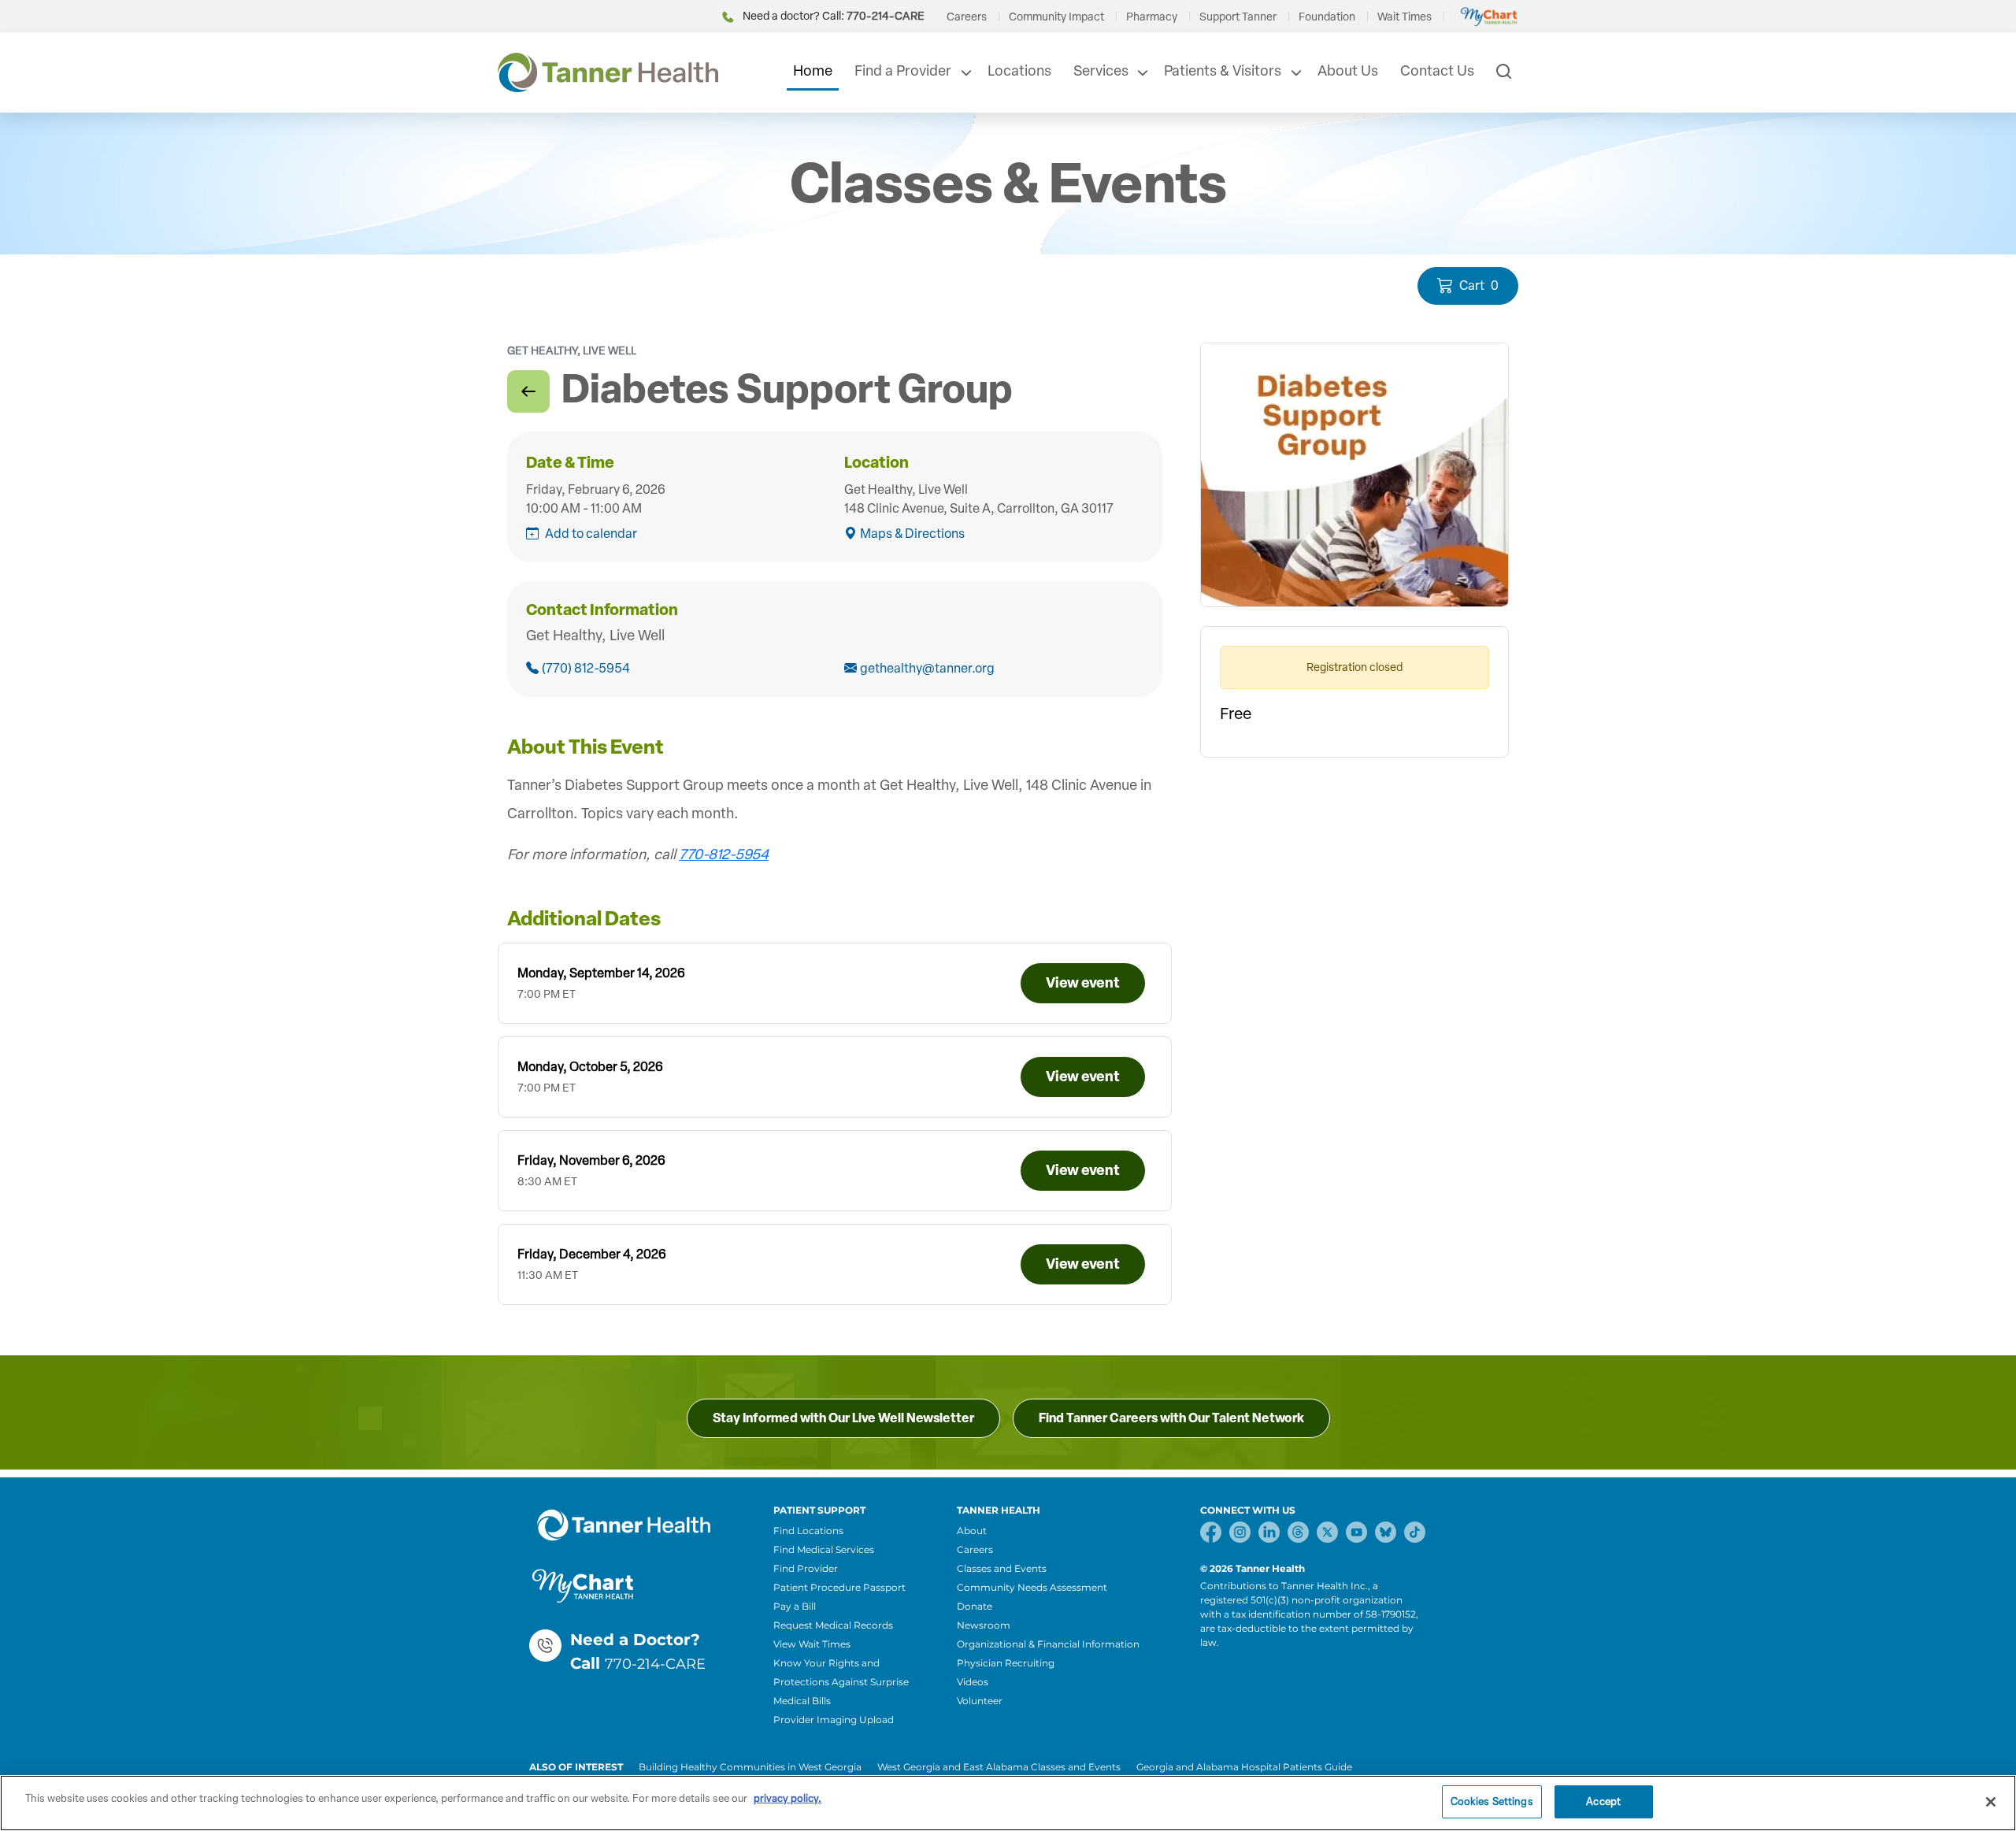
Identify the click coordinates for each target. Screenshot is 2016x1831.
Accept (1603, 1801)
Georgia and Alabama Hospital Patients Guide (1244, 1767)
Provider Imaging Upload (834, 1720)
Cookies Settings (1492, 1801)
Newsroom (984, 1625)
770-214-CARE (655, 1664)
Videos (973, 1682)
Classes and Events (1002, 1568)
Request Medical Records (833, 1625)
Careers (967, 17)
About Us (1348, 71)
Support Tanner (1238, 17)
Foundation (1327, 17)
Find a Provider (903, 71)
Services (1101, 71)
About (972, 1531)
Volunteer (980, 1701)
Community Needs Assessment (1032, 1587)
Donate (975, 1606)
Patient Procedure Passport (839, 1587)
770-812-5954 (724, 854)
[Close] (1991, 1802)
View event (1083, 983)
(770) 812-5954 (586, 668)
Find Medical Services (824, 1549)
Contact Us (1437, 71)
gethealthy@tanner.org (927, 668)
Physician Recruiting (1006, 1663)
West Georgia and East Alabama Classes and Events (999, 1767)
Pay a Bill (795, 1606)
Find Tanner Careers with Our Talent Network (1171, 1418)
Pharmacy (1152, 17)
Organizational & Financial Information (1048, 1644)
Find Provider (806, 1568)
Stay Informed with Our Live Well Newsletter (843, 1418)
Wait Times (1405, 17)
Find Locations (808, 1531)
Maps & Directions (912, 534)
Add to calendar (591, 534)
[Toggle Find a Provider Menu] (965, 72)
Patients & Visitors (1223, 71)
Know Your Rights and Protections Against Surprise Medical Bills (841, 1682)
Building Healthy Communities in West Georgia (750, 1767)
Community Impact (1056, 17)
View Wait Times (812, 1644)
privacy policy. (787, 1798)
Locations (1019, 71)
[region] (1008, 1803)
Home (813, 71)
